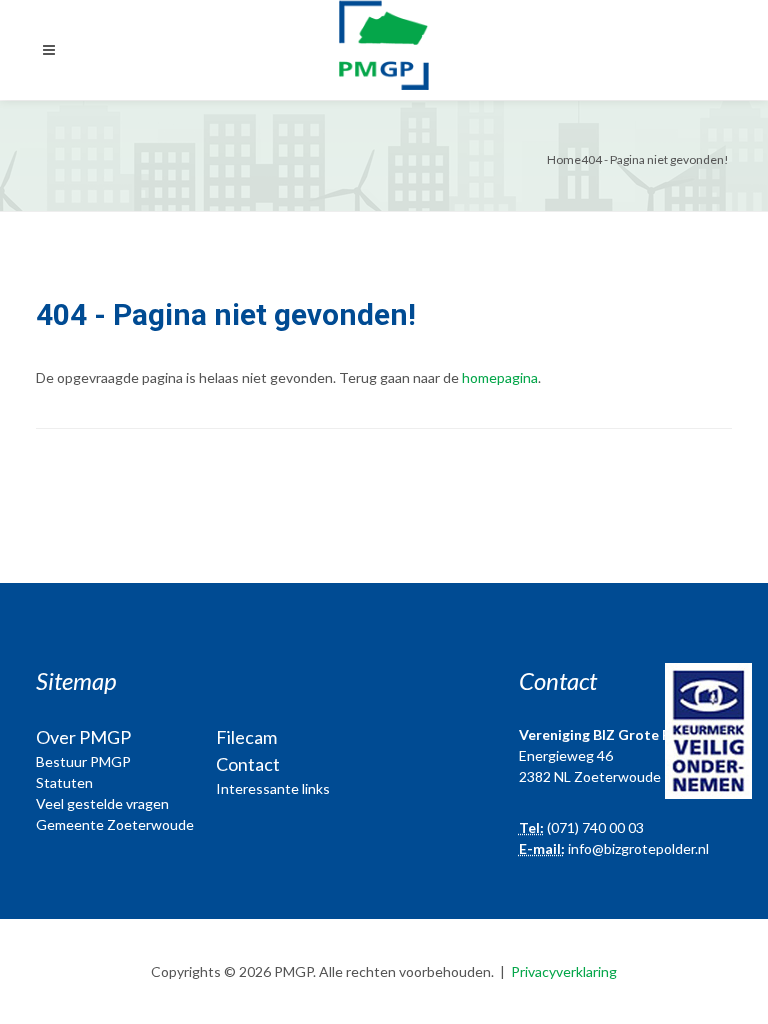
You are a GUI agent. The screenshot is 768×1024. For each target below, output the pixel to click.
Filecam (246, 737)
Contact (248, 764)
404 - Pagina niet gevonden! (655, 159)
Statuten (64, 782)
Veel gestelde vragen (102, 803)
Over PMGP (83, 737)
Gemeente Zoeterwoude (115, 824)
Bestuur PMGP (83, 761)
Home (564, 159)
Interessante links (273, 788)
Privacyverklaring (564, 971)
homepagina (500, 377)
